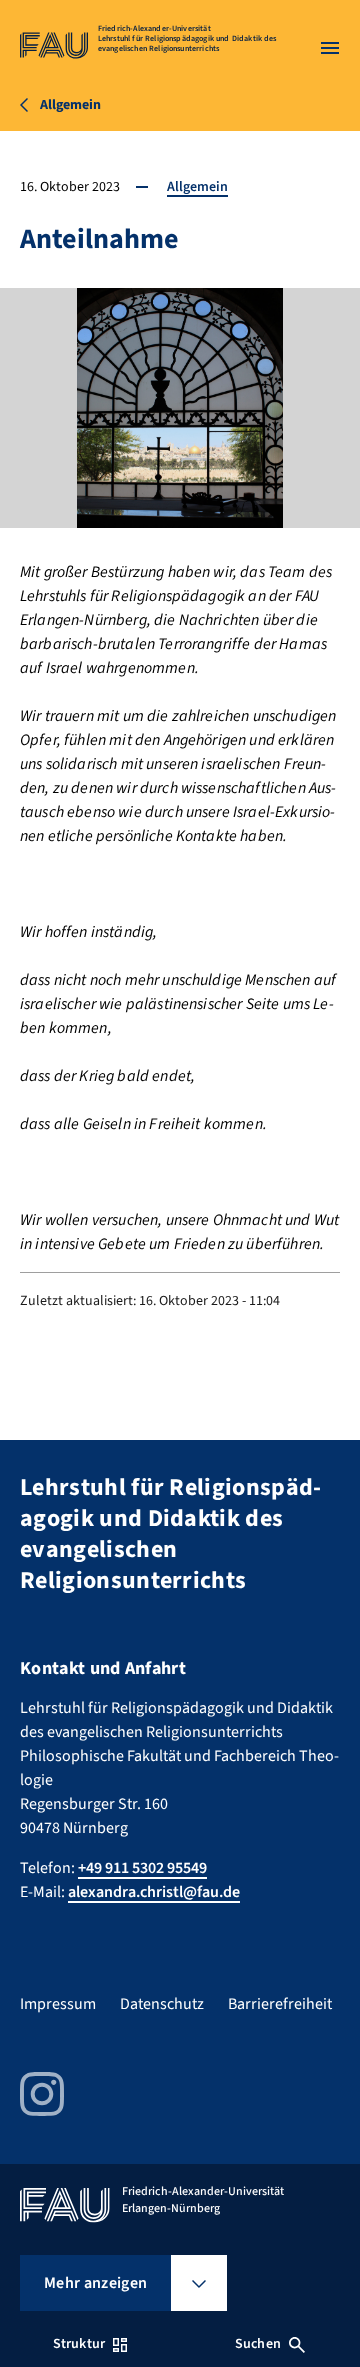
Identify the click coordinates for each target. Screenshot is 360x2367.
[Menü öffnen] (330, 48)
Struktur (79, 2344)
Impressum (58, 2004)
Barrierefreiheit (280, 2004)
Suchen (258, 2344)
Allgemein (197, 187)
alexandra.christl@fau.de (154, 1892)
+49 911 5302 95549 (142, 1868)
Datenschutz (162, 2004)
